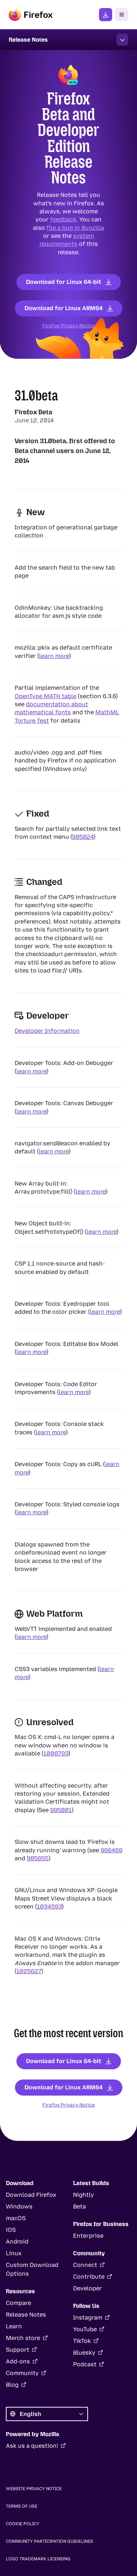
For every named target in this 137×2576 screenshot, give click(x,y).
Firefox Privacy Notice (69, 326)
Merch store (23, 2338)
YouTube (85, 2329)
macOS (16, 2218)
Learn (14, 2326)
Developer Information (47, 1031)
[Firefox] (31, 15)
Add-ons (18, 2361)
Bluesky (84, 2353)
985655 (38, 1858)
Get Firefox (106, 15)
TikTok (82, 2341)
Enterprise (88, 2236)
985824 (83, 837)
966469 (111, 1850)
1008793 (56, 1753)
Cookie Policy (23, 2524)
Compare (18, 2303)
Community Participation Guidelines (50, 2541)
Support (18, 2350)
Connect (85, 2265)
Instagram (88, 2318)
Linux (14, 2253)
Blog (12, 2385)
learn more (54, 656)
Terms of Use (22, 2506)
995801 (61, 1810)
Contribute (89, 2277)
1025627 (29, 1971)
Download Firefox (31, 2195)
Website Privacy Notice (34, 2489)
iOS (11, 2230)
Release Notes (26, 2315)
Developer (87, 2288)
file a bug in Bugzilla (75, 227)
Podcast (85, 2364)
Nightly (83, 2195)
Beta (79, 2206)
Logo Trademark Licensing (38, 2559)
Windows (19, 2206)
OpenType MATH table (45, 696)
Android (17, 2242)
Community (22, 2373)
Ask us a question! (32, 2446)
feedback (63, 219)
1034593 (49, 1907)
